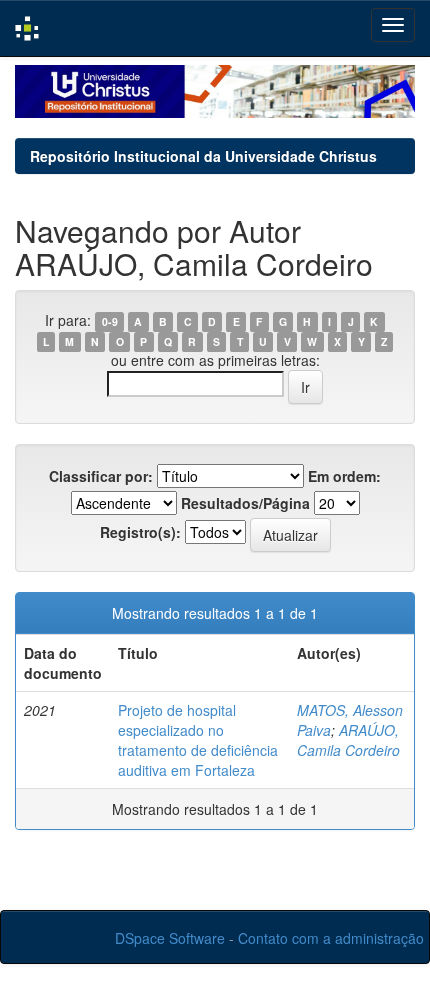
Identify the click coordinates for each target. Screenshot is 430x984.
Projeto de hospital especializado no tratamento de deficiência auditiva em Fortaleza (198, 740)
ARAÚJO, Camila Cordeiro (348, 740)
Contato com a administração (331, 938)
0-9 (110, 321)
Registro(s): (140, 532)
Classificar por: (101, 476)
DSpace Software (170, 938)
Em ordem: (344, 476)
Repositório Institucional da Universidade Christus (203, 156)
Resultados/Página (245, 503)
